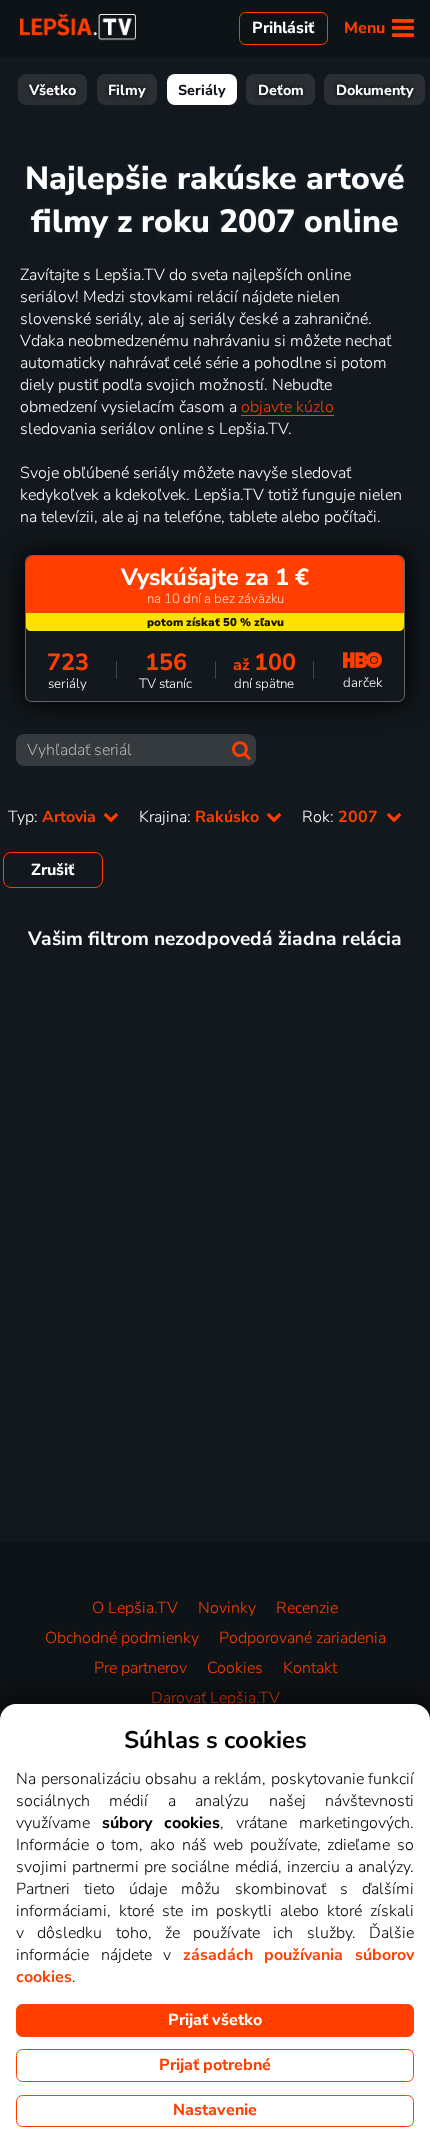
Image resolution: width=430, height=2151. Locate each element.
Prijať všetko (215, 2020)
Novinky (227, 1608)
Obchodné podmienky (122, 1638)
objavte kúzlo (287, 407)
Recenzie (307, 1608)
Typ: (54, 817)
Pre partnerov (140, 1668)
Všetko (52, 90)
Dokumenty (375, 90)
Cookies (235, 1668)
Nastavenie (215, 2110)
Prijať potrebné (215, 2065)
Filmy (127, 90)
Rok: (342, 817)
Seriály (202, 90)
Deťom (281, 90)
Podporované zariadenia (302, 1638)
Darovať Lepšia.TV (215, 1698)
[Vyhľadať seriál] (241, 750)
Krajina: (201, 817)
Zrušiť (52, 870)
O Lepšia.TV (135, 1608)
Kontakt (310, 1668)
